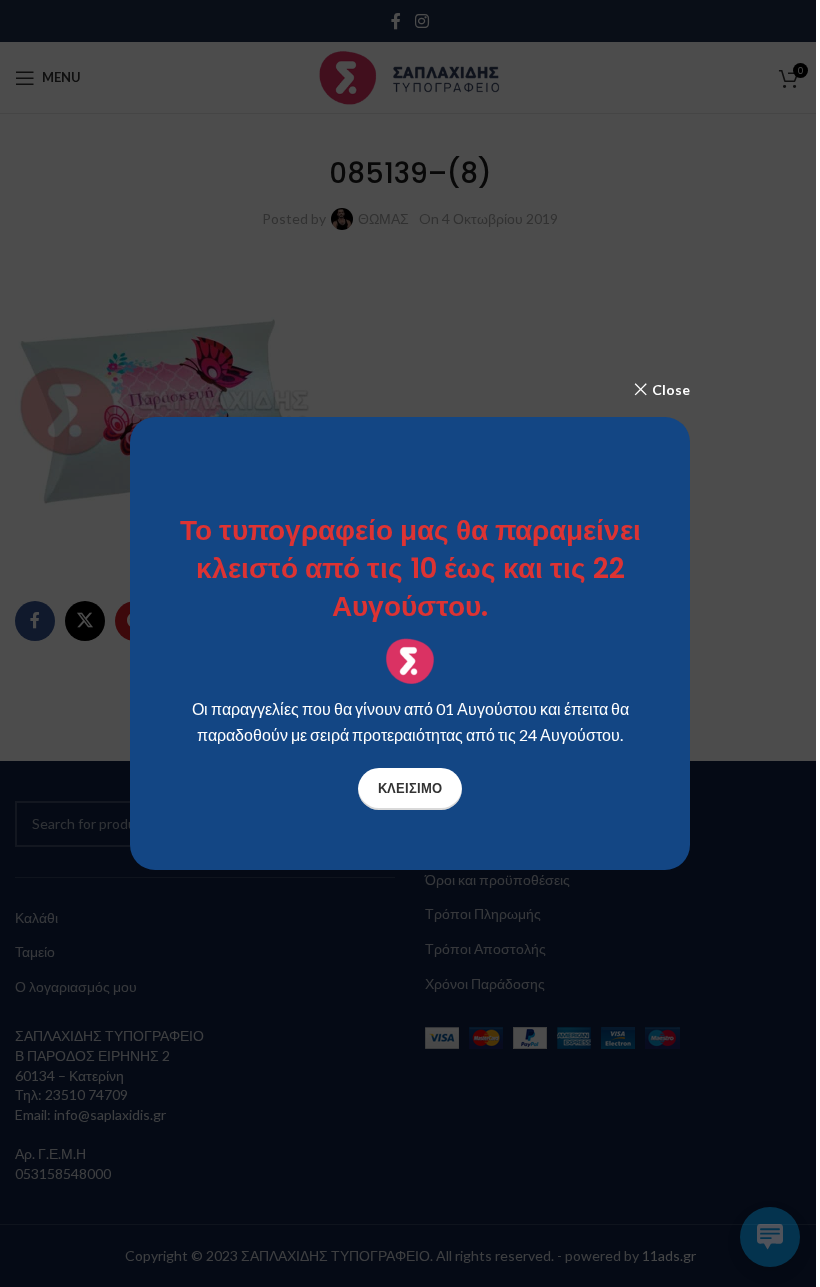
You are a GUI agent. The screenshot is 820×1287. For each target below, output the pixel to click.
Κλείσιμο (410, 788)
